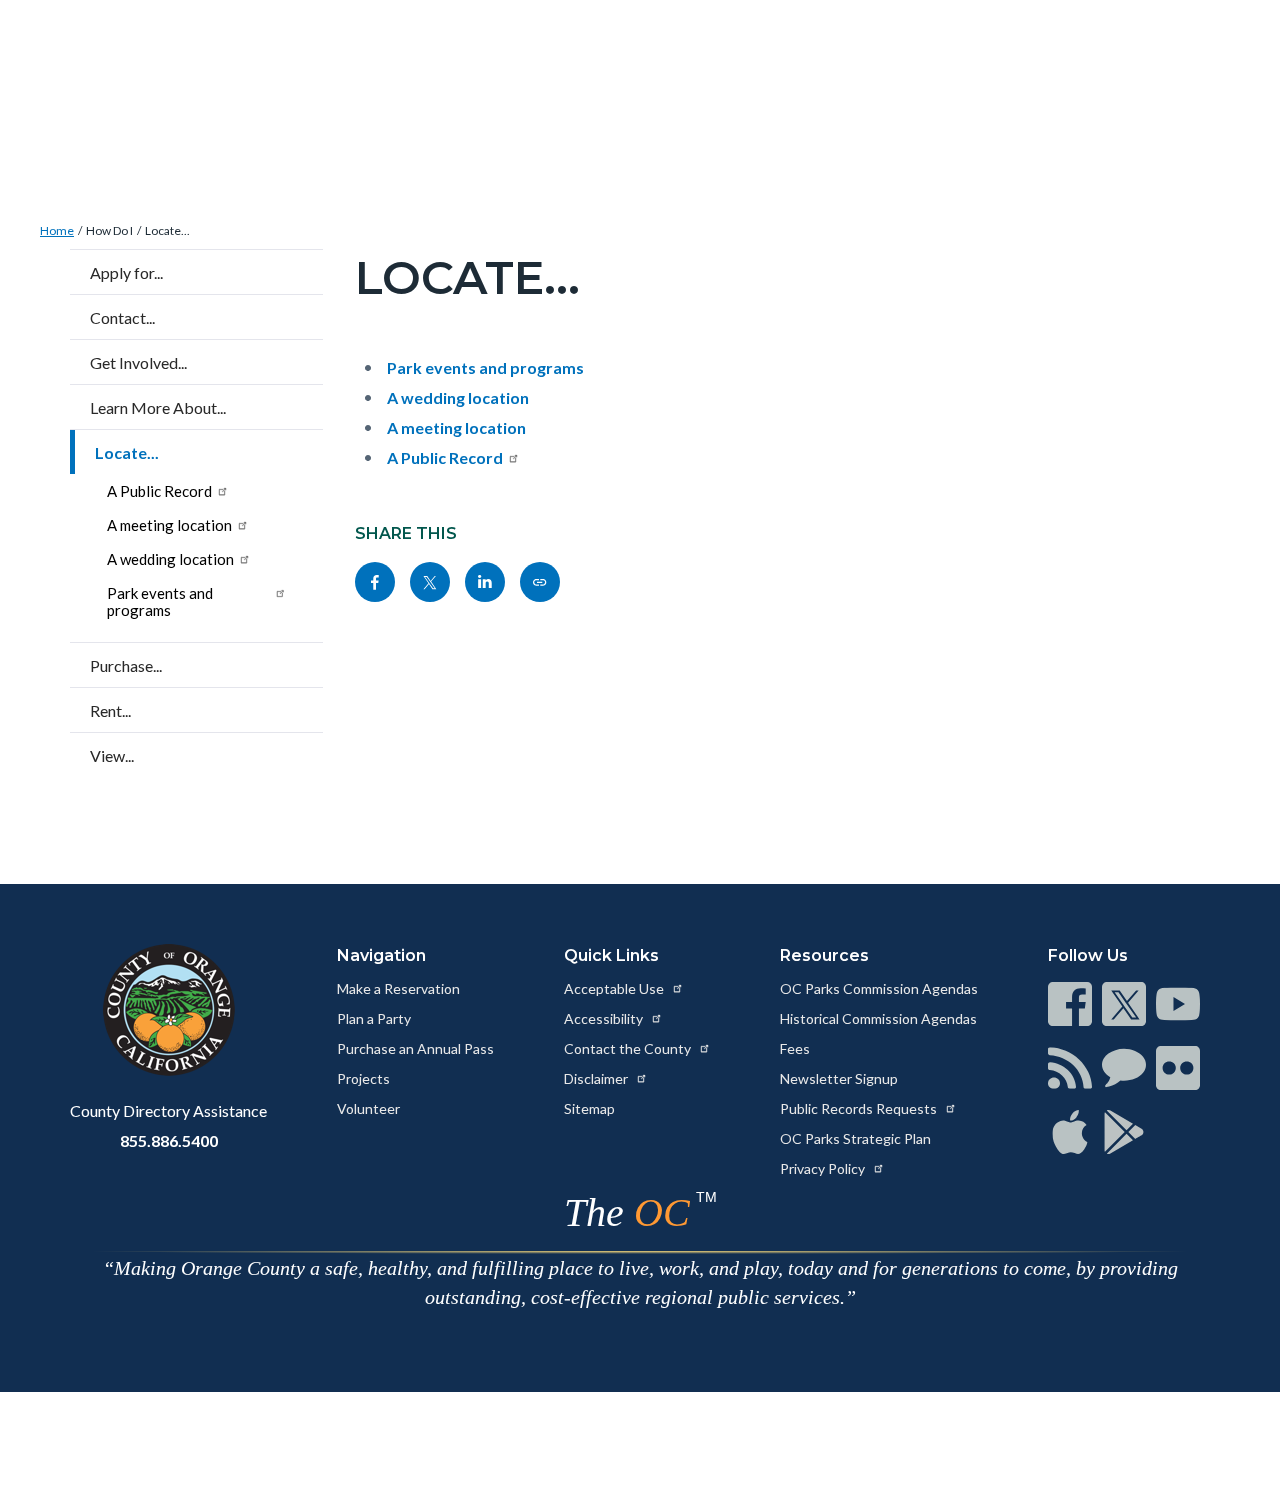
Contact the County (629, 1048)
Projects (363, 1078)
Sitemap (589, 1108)
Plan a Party (374, 1018)
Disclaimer (597, 1078)
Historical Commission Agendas (878, 1018)
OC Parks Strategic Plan (855, 1138)
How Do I (109, 230)
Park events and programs (160, 601)
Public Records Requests (860, 1108)
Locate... (167, 230)
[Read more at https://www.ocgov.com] (168, 1010)
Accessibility (605, 1018)
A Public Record (159, 491)
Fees (795, 1048)
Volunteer (368, 1108)
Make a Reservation (398, 988)
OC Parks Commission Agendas (879, 988)
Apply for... (126, 272)
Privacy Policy (824, 1168)
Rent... (110, 710)
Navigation (381, 955)
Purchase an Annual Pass (415, 1048)
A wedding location (170, 559)
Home (57, 230)
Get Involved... (138, 362)
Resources (824, 955)
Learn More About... (158, 407)
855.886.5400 (169, 1140)
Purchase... (126, 665)
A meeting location (169, 525)
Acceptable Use (615, 988)
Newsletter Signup (839, 1078)
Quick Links (611, 955)
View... (112, 755)
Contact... (122, 317)
